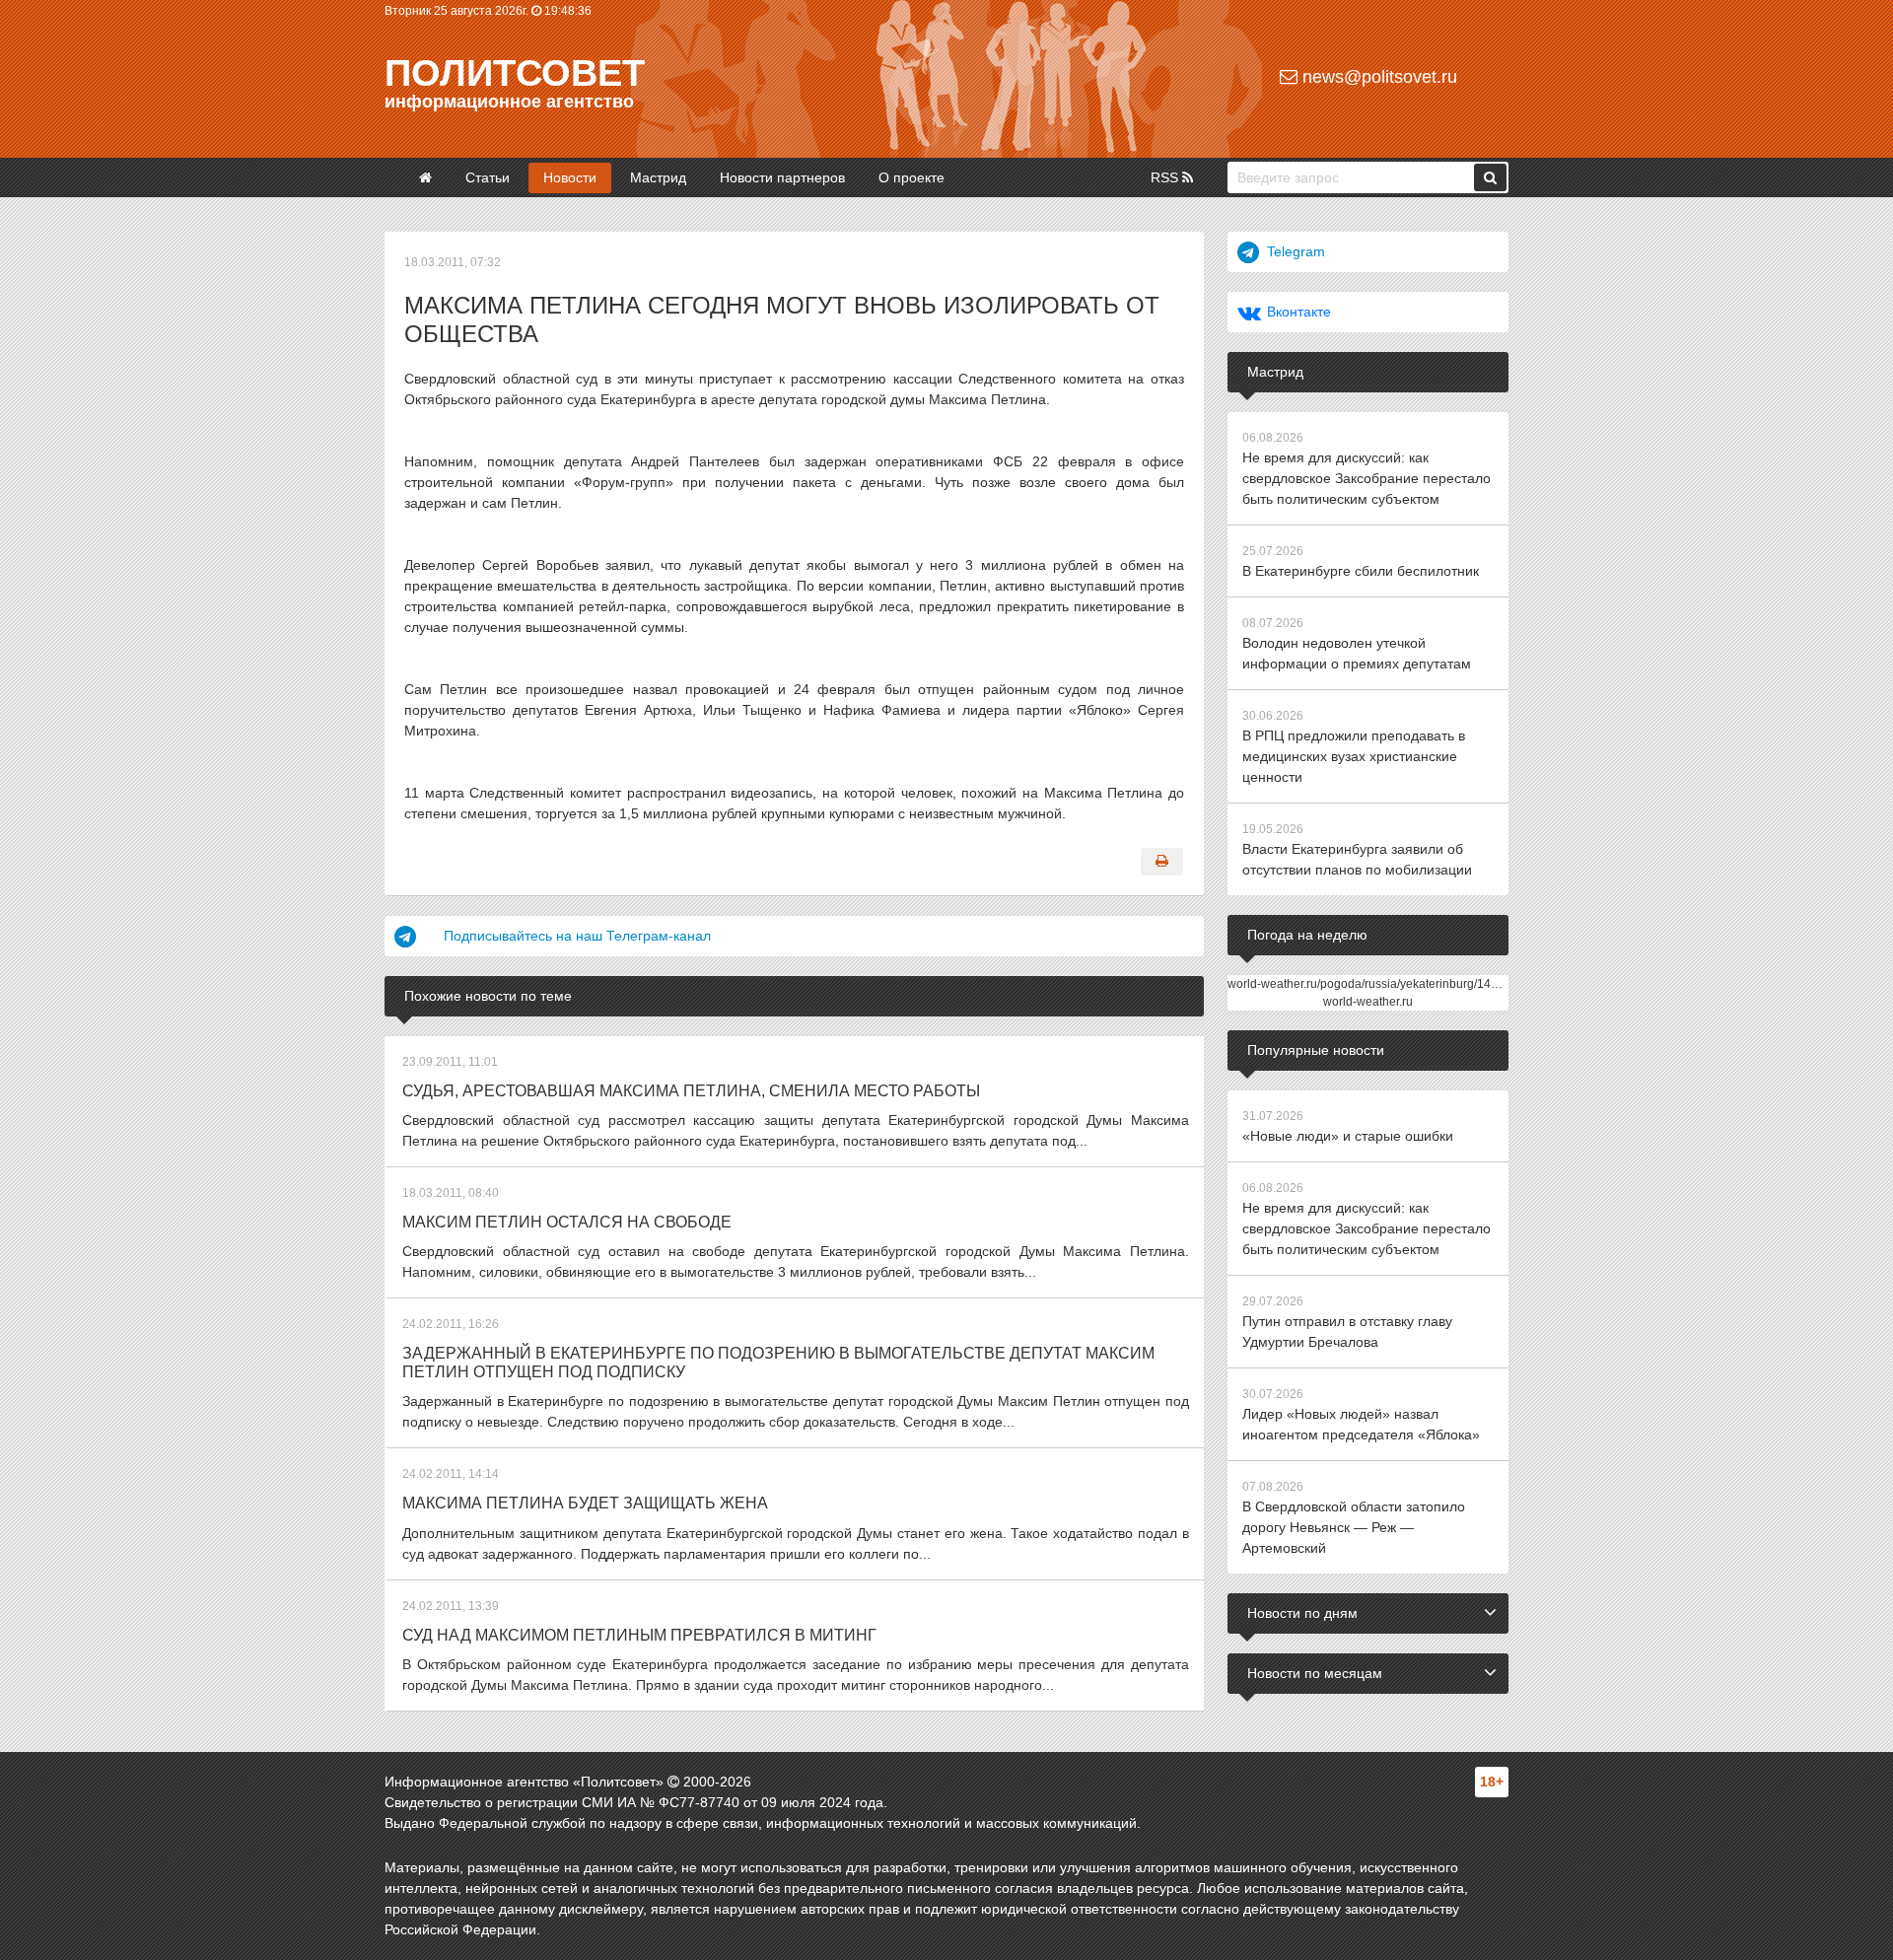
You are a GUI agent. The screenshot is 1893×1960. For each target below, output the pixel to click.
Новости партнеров (782, 177)
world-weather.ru (1368, 1002)
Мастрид (658, 177)
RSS (1166, 177)
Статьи (488, 177)
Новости (570, 177)
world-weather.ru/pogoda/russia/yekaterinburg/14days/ (1373, 984)
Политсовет (515, 73)
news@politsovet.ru (1377, 77)
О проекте (911, 177)
